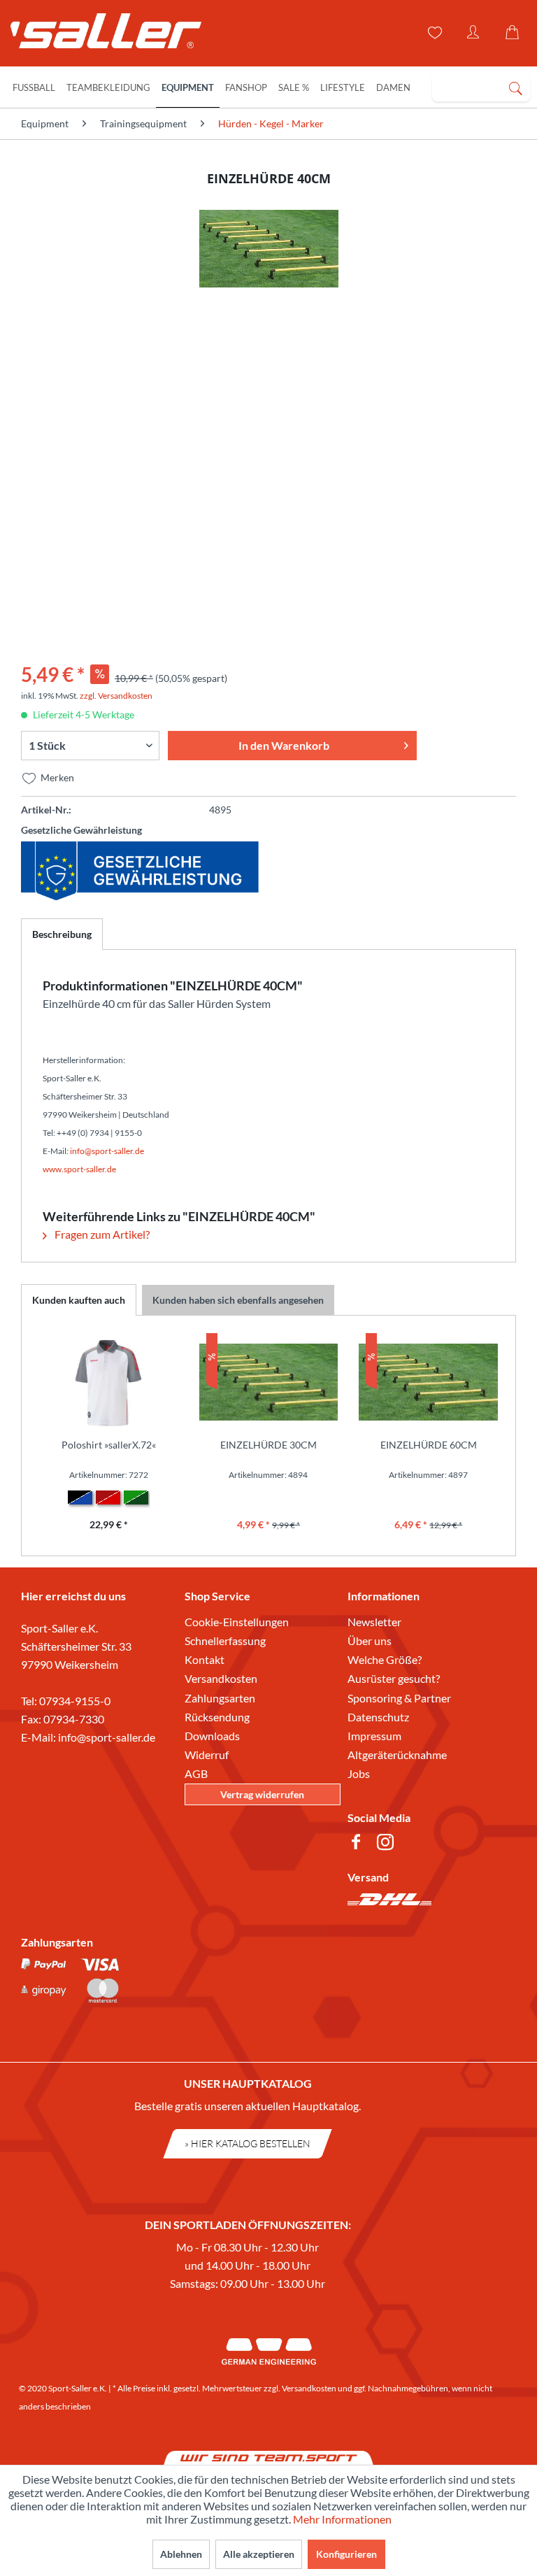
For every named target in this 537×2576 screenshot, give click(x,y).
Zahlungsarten (220, 1698)
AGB (196, 1773)
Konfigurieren (346, 2554)
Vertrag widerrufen (262, 1794)
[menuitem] (481, 87)
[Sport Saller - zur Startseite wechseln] (99, 35)
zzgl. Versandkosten (116, 696)
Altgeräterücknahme (397, 1755)
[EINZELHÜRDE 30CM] (269, 1382)
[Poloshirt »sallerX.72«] (109, 1382)
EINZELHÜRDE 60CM (429, 1445)
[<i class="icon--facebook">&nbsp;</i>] (359, 1844)
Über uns (370, 1641)
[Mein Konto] (474, 33)
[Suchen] (515, 87)
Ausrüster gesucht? (394, 1678)
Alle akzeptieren (259, 2554)
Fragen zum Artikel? (101, 1234)
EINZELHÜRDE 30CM (268, 1445)
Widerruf (207, 1755)
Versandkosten (221, 1678)
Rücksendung (217, 1717)
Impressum (374, 1736)
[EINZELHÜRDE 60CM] (428, 1382)
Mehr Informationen (342, 2519)
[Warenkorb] (515, 33)
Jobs (359, 1773)
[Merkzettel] (434, 33)
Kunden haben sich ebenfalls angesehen (238, 1300)
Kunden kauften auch (79, 1300)
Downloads (212, 1736)
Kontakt (205, 1659)
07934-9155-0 (75, 1701)
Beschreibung (62, 934)
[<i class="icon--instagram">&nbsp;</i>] (388, 1844)
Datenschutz (378, 1717)
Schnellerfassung (225, 1641)
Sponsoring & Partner (399, 1698)
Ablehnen (181, 2554)
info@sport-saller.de (107, 1737)
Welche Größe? (385, 1659)
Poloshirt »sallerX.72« (109, 1445)
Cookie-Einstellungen (237, 1622)
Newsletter (374, 1622)
